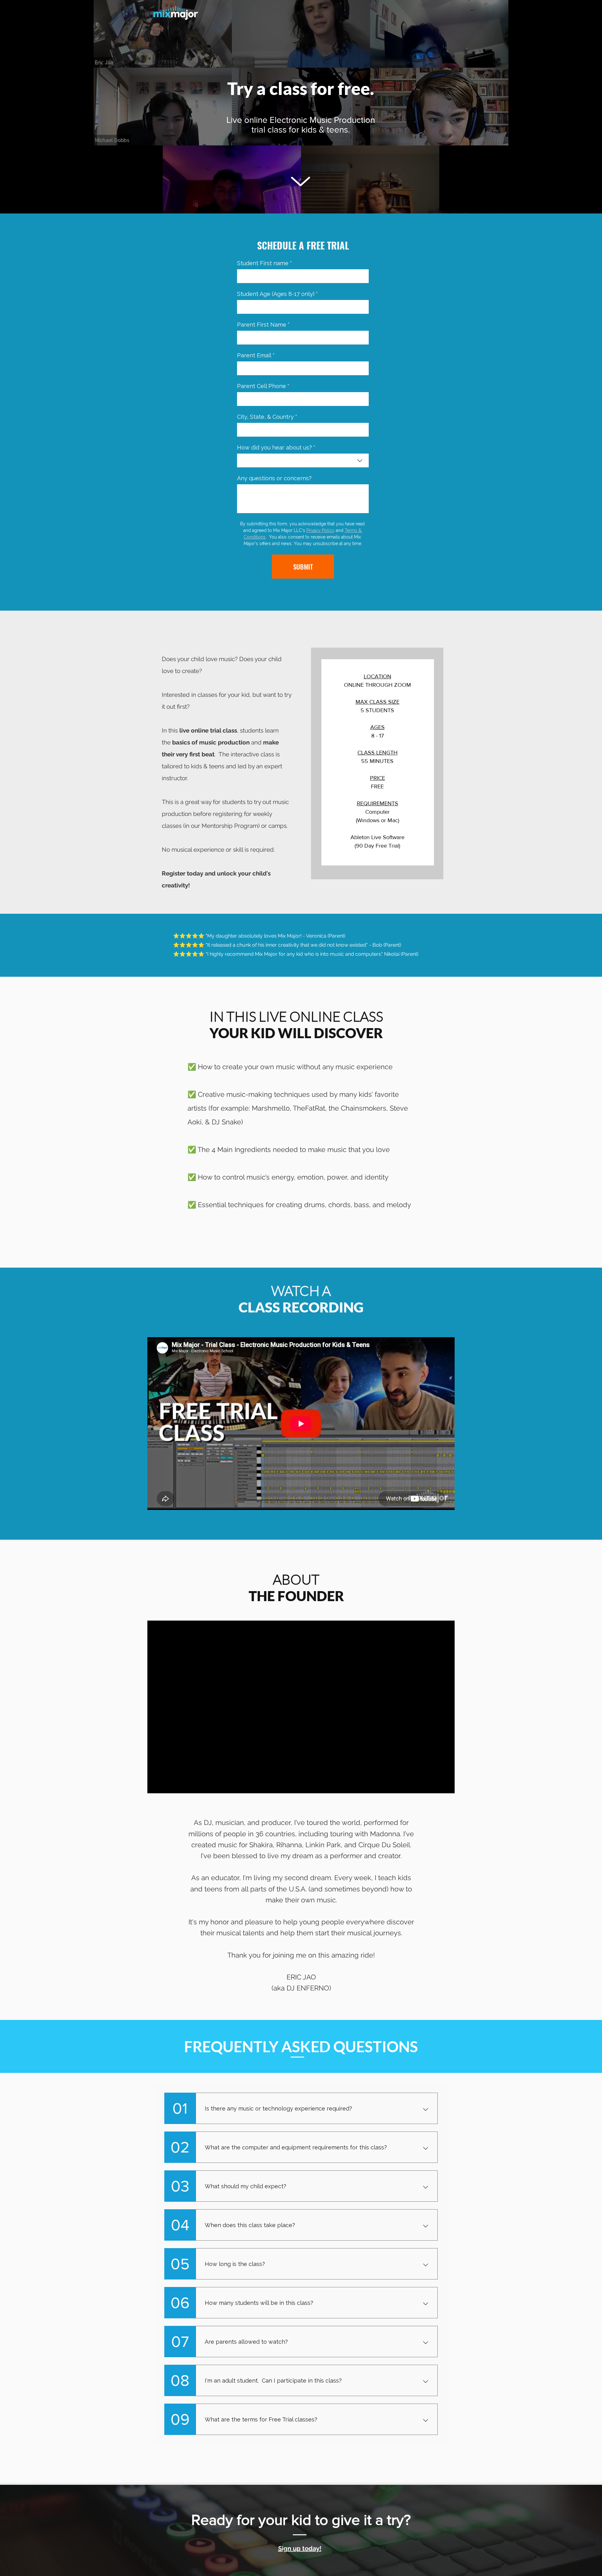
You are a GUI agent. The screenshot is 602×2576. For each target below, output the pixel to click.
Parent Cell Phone (263, 386)
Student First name (264, 263)
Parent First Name (263, 325)
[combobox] (303, 460)
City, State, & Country (267, 417)
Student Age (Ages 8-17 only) (277, 294)
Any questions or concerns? (274, 478)
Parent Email (256, 355)
